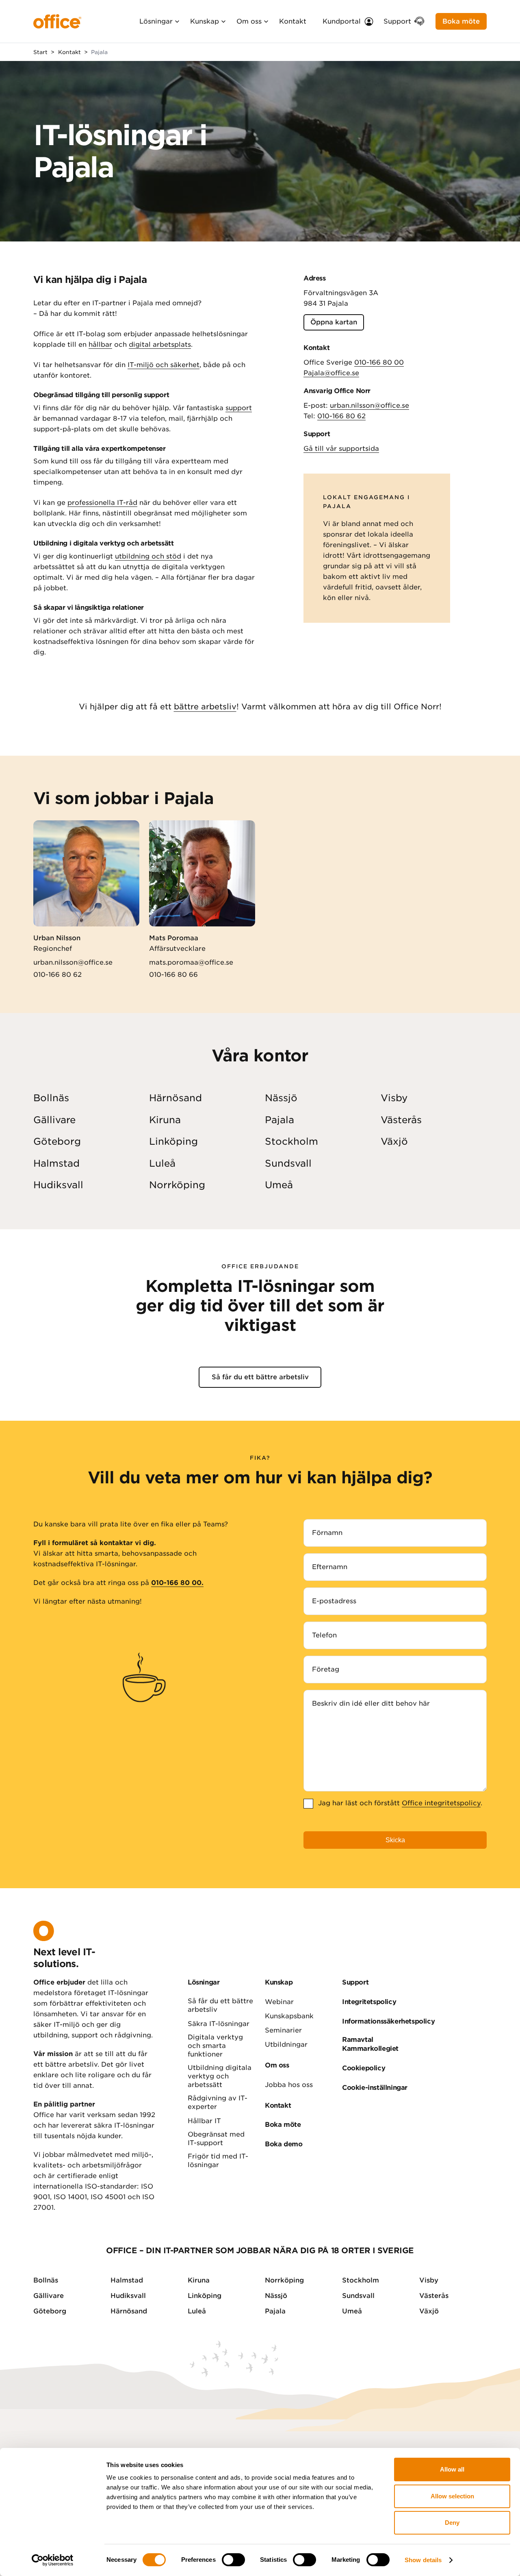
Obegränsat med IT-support (216, 2139)
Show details (423, 2560)
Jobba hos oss (289, 2085)
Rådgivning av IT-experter (218, 2102)
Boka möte (461, 21)
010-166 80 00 (379, 362)
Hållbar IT (204, 2121)
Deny (452, 2523)
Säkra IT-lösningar (219, 2024)
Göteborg (57, 1141)
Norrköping (177, 1185)
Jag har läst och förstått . (400, 1803)
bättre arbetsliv (205, 707)
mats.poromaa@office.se (191, 962)
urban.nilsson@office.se (369, 405)
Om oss (249, 21)
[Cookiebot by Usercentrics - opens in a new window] (53, 2560)
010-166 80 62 (341, 416)
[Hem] (57, 21)
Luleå (162, 1163)
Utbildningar (286, 2044)
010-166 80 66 (173, 975)
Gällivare (54, 1120)
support (239, 408)
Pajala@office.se (331, 373)
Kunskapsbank (289, 2016)
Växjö (394, 1141)
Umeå (279, 1185)
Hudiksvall (58, 1185)
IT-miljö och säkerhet (164, 365)
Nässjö (281, 1098)
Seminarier (283, 2030)
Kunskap (205, 21)
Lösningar (156, 21)
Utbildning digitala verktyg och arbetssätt (220, 2076)
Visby (394, 1098)
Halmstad (56, 1163)
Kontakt (293, 21)
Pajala (279, 1120)
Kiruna (165, 1120)
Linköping (173, 1141)
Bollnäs (51, 1098)
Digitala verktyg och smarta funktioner (215, 2046)
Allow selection (452, 2496)
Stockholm (291, 1141)
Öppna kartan (334, 322)
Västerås (401, 1120)
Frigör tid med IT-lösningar (218, 2161)
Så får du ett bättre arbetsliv (260, 1377)
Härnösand (175, 1098)
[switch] (233, 2560)
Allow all (452, 2469)
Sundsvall (288, 1163)
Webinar (279, 2002)
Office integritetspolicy (441, 1803)
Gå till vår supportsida (341, 449)
